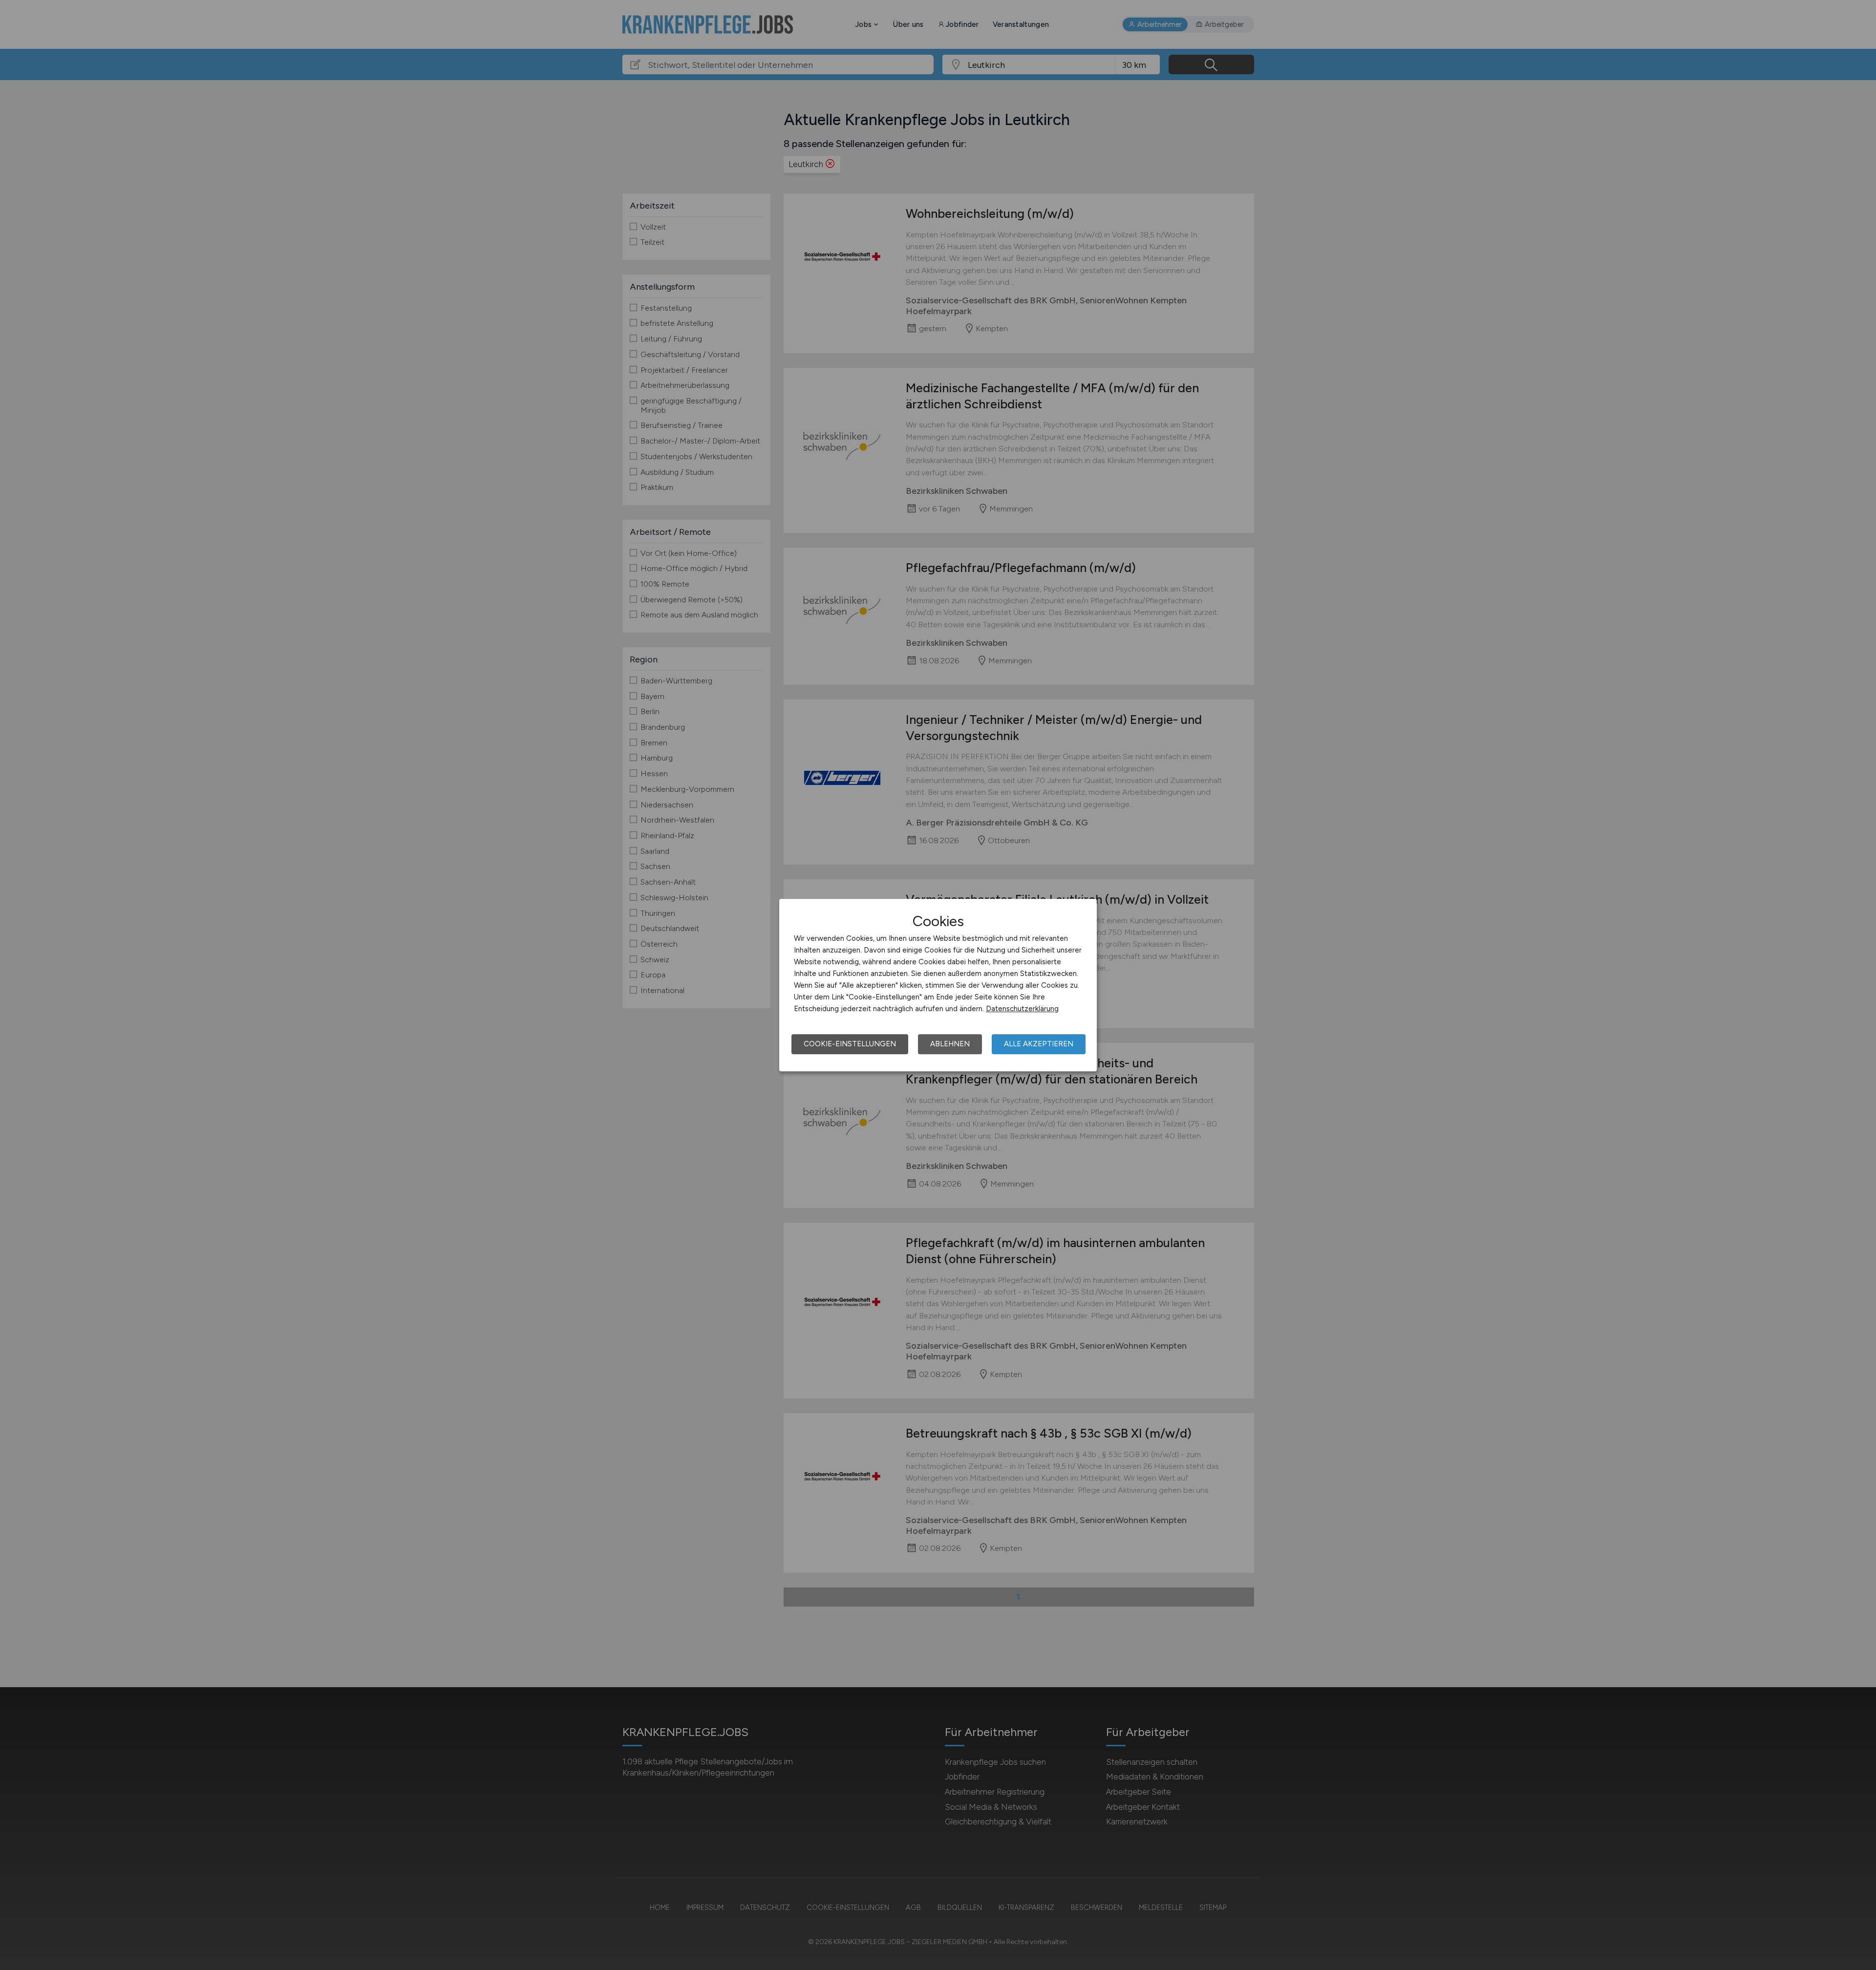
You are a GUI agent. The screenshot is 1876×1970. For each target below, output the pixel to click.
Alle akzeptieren (1039, 1044)
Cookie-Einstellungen (850, 1044)
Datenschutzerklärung (1022, 1009)
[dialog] (938, 985)
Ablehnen (950, 1044)
